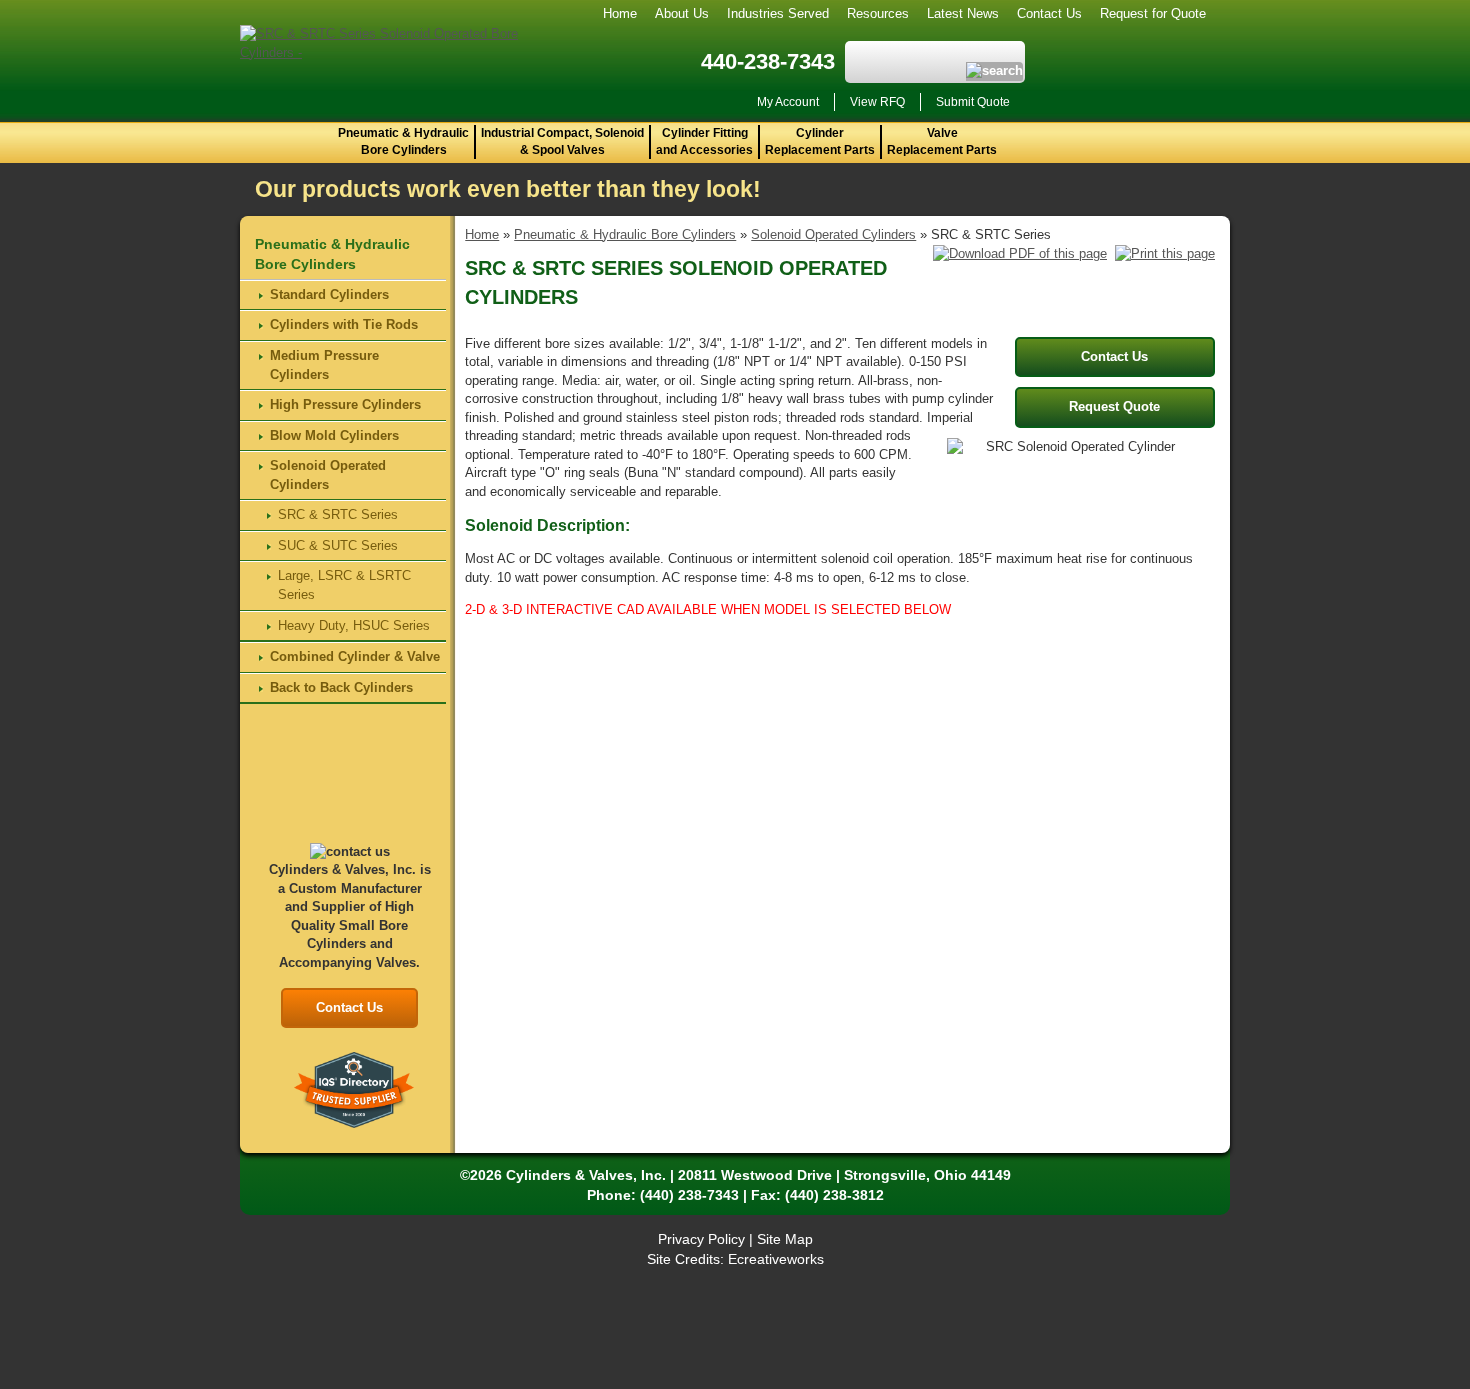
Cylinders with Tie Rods (344, 324)
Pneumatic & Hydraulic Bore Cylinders (403, 141)
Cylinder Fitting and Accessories (704, 141)
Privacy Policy (701, 1239)
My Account (788, 102)
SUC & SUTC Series (338, 545)
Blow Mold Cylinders (334, 435)
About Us (682, 13)
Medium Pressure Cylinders (324, 365)
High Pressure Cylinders (345, 404)
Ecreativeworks (776, 1259)
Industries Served (778, 13)
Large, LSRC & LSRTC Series (344, 585)
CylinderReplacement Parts (820, 141)
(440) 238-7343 (689, 1195)
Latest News (963, 13)
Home (620, 13)
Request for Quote (1153, 13)
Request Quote (1114, 406)
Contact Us (1049, 13)
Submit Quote (973, 102)
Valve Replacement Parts (942, 141)
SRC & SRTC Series (338, 514)
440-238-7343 (768, 61)
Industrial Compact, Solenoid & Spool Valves (562, 141)
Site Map (785, 1239)
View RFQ (877, 102)
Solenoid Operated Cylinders (833, 234)
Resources (878, 13)
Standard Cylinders (329, 294)
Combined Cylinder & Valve (355, 656)
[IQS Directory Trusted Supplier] (354, 1088)
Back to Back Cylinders (341, 687)
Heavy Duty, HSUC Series (354, 625)
